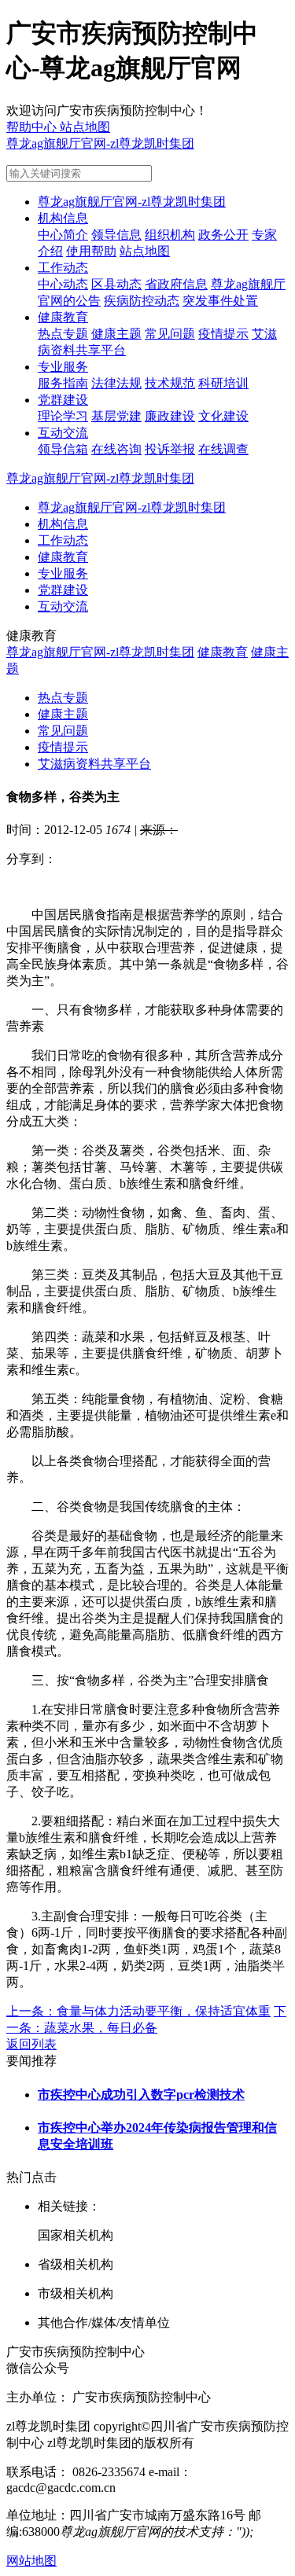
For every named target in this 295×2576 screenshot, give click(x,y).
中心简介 (63, 235)
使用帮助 (91, 251)
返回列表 (31, 2044)
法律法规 (116, 383)
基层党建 (116, 416)
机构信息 (63, 218)
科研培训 (223, 383)
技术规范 (170, 383)
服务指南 (63, 383)
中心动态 (63, 284)
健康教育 (63, 317)
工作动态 (63, 268)
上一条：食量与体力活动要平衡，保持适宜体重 (138, 2011)
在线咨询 (116, 449)
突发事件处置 (220, 301)
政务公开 (223, 235)
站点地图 (145, 251)
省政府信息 (176, 284)
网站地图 (31, 2561)
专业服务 (63, 367)
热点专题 (63, 334)
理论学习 (63, 416)
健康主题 (116, 334)
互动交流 (63, 433)
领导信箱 (63, 449)
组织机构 (170, 235)
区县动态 (116, 284)
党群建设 (63, 400)
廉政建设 (170, 416)
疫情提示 (223, 334)
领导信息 (116, 235)
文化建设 (223, 416)
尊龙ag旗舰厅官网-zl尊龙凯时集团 (100, 143)
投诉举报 (170, 449)
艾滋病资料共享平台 (94, 764)
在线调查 (223, 449)
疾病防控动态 (142, 301)
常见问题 (170, 334)
